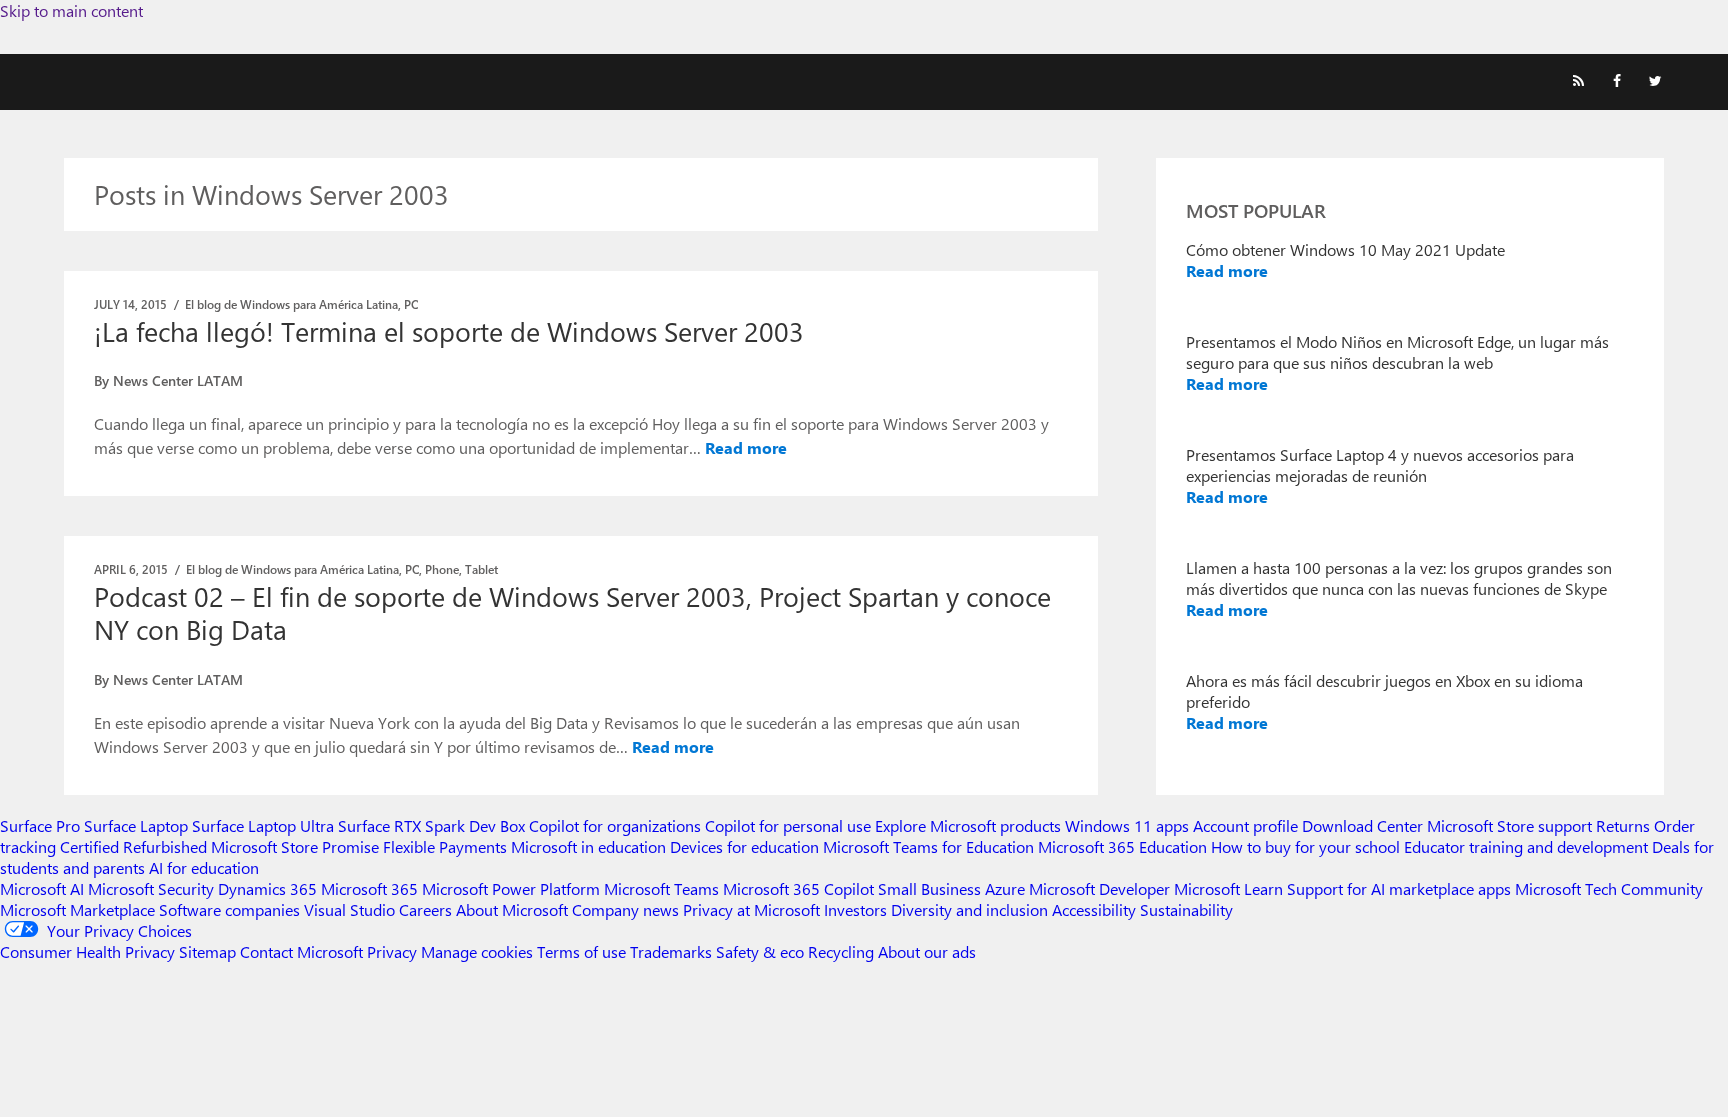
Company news (625, 909)
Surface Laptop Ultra (263, 825)
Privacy (394, 951)
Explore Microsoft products (968, 825)
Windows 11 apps (1127, 825)
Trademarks (671, 951)
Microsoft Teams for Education (928, 846)
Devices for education (744, 846)
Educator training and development (1526, 846)
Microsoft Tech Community (1609, 888)
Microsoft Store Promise (295, 846)
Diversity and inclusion (969, 909)
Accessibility (1094, 909)
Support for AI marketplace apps (1399, 888)
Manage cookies (477, 951)
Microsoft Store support (1509, 825)
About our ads (927, 951)
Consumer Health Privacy (87, 951)
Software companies (229, 909)
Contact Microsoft (301, 951)
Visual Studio (349, 909)
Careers (425, 909)
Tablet (481, 569)
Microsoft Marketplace (77, 909)
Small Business (929, 888)
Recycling (841, 951)
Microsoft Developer (1099, 888)
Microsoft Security (151, 888)
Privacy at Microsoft (751, 909)
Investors (855, 909)
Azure (1005, 888)
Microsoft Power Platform (511, 888)
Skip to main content (71, 10)
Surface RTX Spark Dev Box (431, 825)
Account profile (1245, 825)
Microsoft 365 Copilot (798, 888)
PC (411, 304)
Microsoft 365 (369, 888)
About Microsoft (512, 909)
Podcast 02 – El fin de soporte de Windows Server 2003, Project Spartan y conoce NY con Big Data (572, 612)
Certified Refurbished (133, 846)
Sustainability (1186, 909)
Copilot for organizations (615, 825)
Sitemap (207, 951)
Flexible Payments (445, 846)
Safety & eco (760, 951)
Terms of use (581, 951)
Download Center (1362, 825)
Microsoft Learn (1228, 888)
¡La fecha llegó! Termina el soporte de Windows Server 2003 (449, 331)
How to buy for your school (1305, 846)
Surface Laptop (136, 825)
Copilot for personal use (788, 825)
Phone (442, 569)
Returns (1623, 825)
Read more (746, 447)
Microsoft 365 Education (1122, 846)
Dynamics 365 (267, 888)
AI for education (204, 867)
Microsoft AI (42, 888)
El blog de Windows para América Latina (291, 304)
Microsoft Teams (661, 888)
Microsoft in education (588, 846)
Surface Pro (40, 825)
